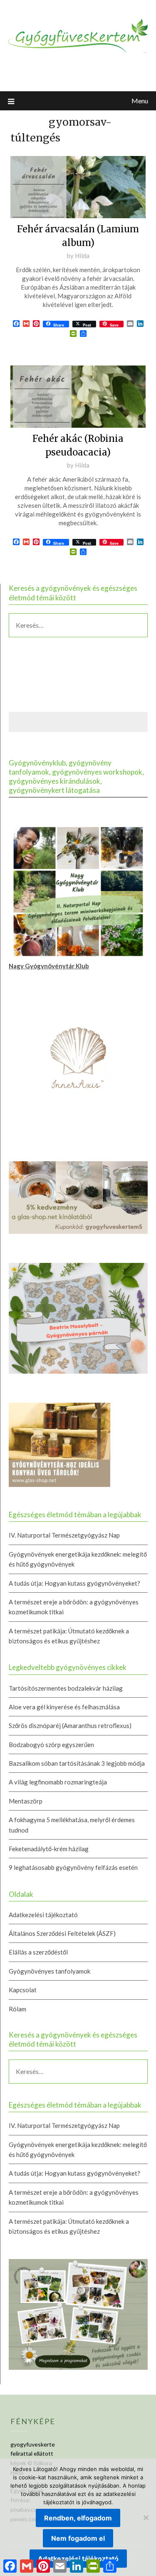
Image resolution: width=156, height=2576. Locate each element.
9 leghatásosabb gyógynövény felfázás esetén (73, 1867)
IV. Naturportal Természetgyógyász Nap (64, 1535)
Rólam (17, 2009)
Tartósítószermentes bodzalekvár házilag (66, 1688)
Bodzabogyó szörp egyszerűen (51, 1745)
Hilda (82, 256)
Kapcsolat (23, 1990)
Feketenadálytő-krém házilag (49, 1849)
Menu (140, 101)
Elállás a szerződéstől (38, 1952)
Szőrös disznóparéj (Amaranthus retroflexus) (70, 1725)
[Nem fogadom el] (146, 2518)
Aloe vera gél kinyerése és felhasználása (64, 1707)
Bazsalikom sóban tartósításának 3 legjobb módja (77, 1763)
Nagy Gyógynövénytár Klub (49, 966)
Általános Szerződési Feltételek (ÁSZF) (62, 1933)
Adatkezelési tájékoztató (43, 1915)
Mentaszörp (26, 1801)
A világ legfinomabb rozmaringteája (58, 1782)
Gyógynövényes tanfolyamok (50, 1971)
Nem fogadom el (78, 2538)
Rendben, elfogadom (78, 2518)
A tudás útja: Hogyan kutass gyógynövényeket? (74, 1583)
